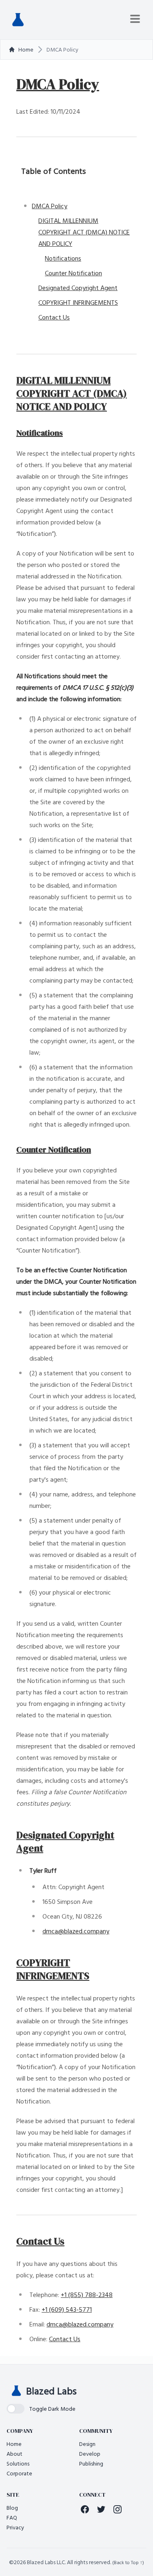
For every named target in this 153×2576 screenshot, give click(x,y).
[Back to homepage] (18, 20)
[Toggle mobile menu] (135, 19)
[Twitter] (101, 2509)
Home (14, 2444)
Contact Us (54, 317)
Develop (90, 2453)
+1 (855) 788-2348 (87, 2295)
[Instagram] (118, 2509)
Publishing (91, 2463)
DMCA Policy (50, 206)
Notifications (63, 258)
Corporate (19, 2473)
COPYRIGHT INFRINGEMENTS (78, 302)
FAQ (12, 2517)
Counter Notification (73, 273)
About (14, 2453)
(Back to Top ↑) (128, 2562)
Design (87, 2444)
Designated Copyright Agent (78, 288)
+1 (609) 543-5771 (67, 2309)
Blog (12, 2507)
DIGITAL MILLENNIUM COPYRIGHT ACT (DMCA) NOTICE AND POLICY (84, 232)
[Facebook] (85, 2509)
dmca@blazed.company (76, 1931)
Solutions (18, 2463)
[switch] (41, 2409)
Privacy (15, 2527)
